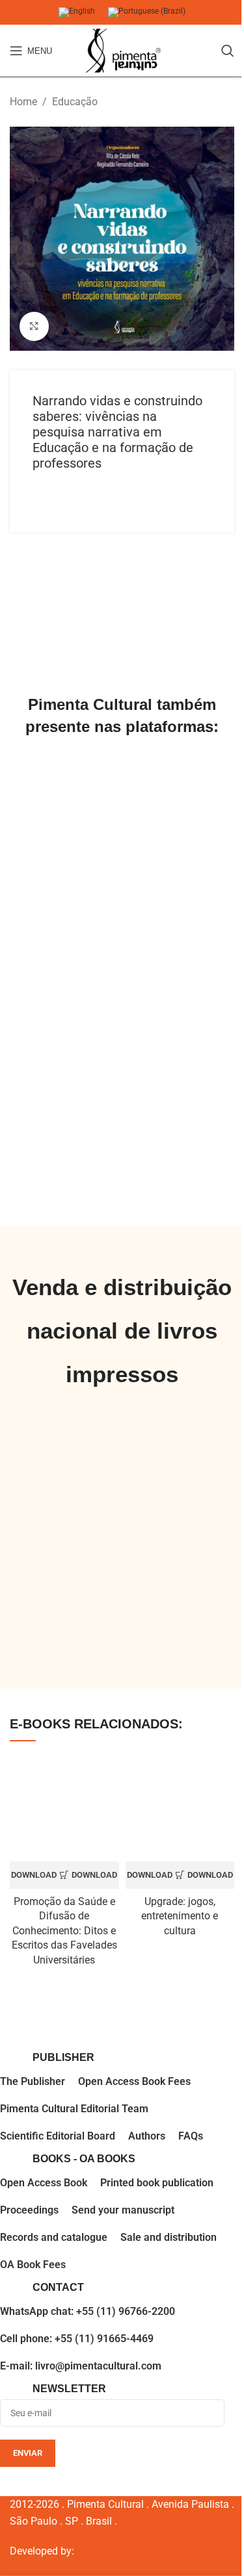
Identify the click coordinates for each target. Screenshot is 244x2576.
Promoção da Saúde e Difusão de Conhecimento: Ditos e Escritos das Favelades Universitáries (64, 1931)
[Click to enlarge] (34, 326)
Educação (75, 102)
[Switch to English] (77, 13)
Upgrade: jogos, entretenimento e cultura (180, 1916)
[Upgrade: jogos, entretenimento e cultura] (180, 1808)
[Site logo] (122, 51)
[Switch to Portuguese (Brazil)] (147, 13)
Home (23, 102)
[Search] (228, 51)
